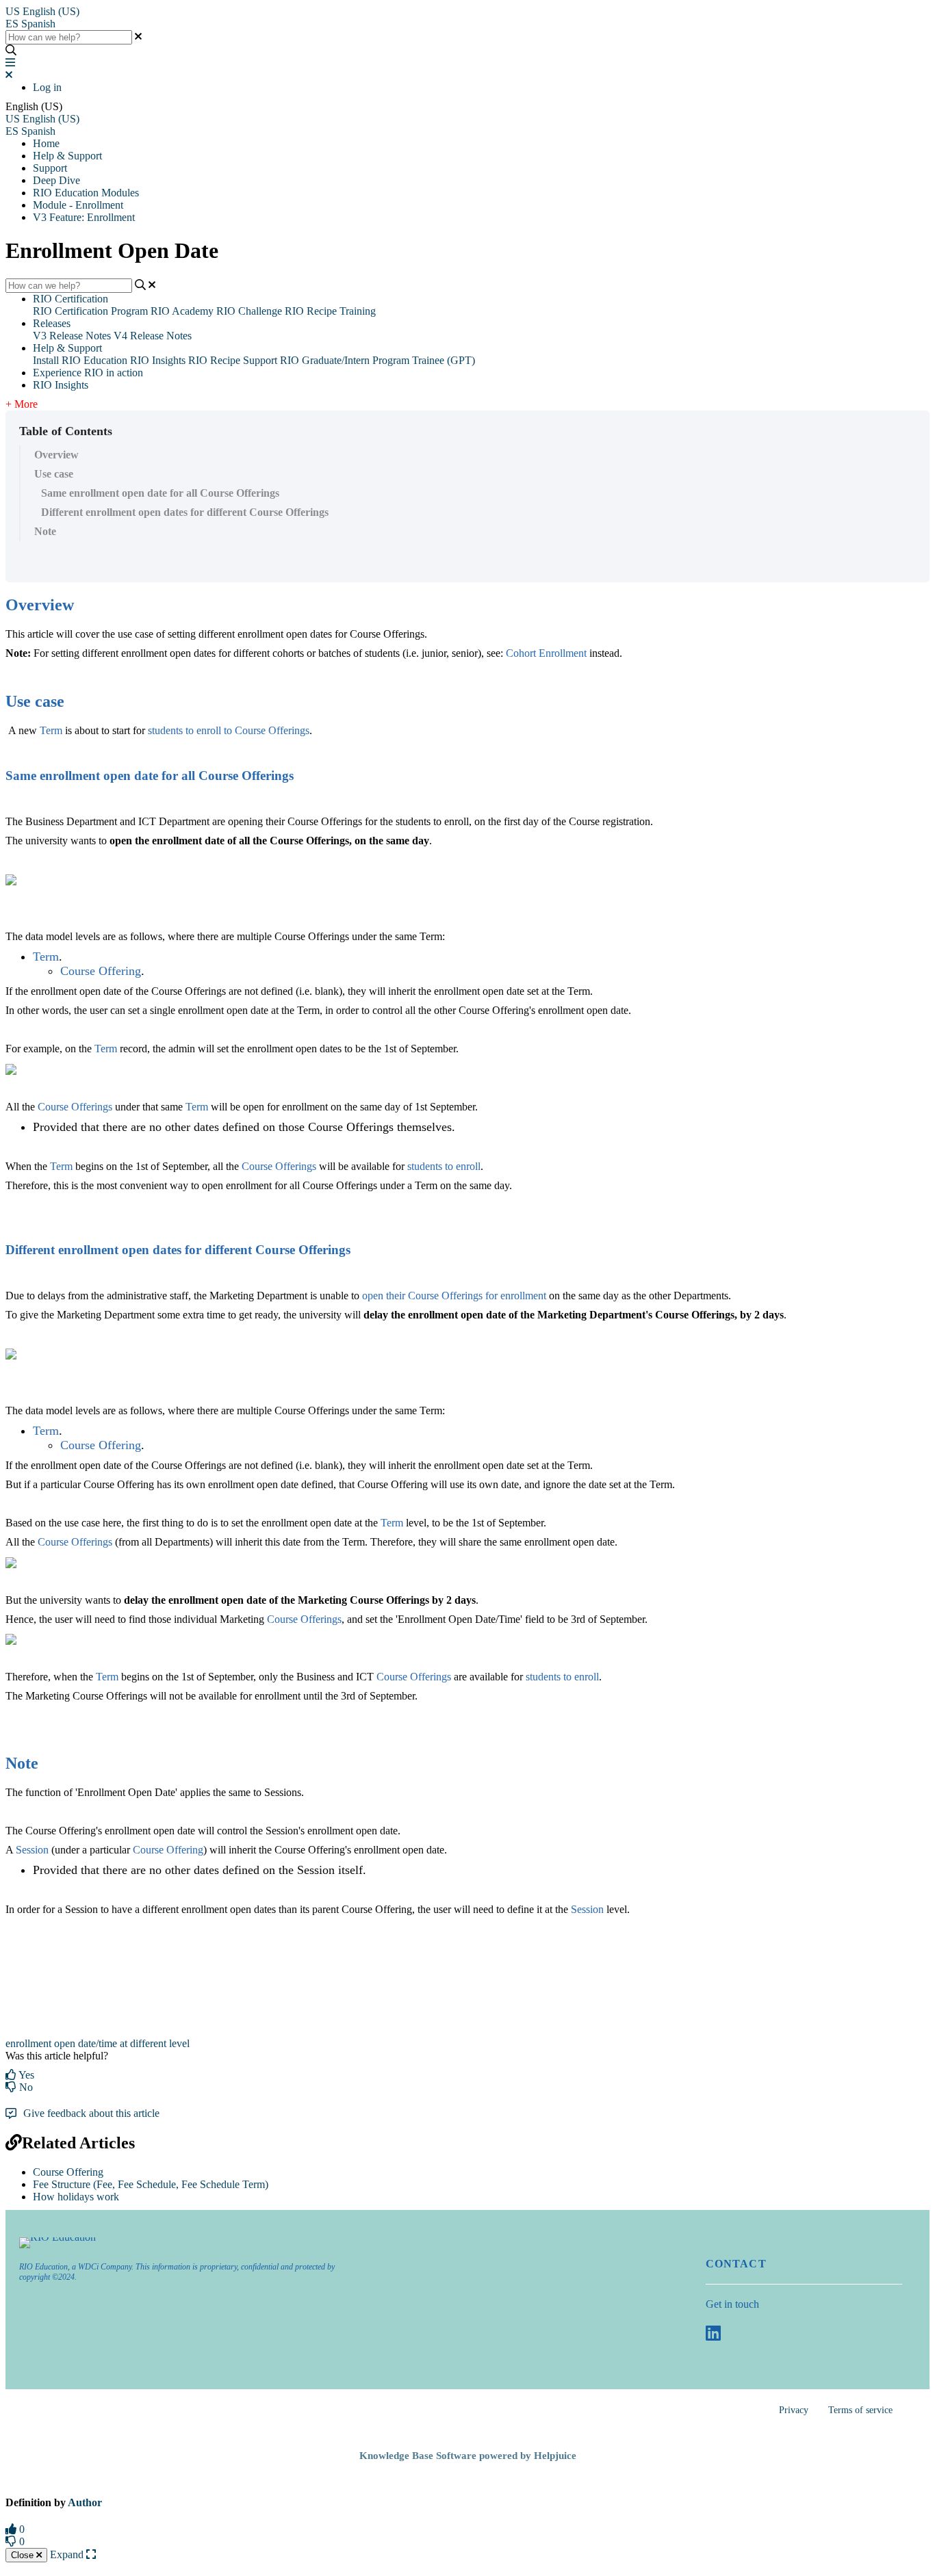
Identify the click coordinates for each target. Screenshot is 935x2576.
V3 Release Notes (72, 336)
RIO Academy (182, 311)
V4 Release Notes (153, 336)
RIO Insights (158, 360)
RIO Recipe (214, 360)
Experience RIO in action (88, 373)
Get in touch (732, 2304)
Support (50, 168)
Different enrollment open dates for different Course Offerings (185, 512)
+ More (22, 404)
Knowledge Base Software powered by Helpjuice (468, 2456)
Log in (47, 87)
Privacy (794, 2410)
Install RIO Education (80, 360)
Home (46, 143)
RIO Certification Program (90, 311)
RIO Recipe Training (330, 311)
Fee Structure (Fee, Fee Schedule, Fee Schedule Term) (151, 2184)
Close (24, 2555)
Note (45, 531)
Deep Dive (56, 180)
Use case (54, 474)
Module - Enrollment (78, 205)
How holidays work (76, 2197)
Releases (52, 323)
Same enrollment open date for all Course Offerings (160, 493)
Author (85, 2502)
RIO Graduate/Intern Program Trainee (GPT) (377, 360)
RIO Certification (71, 299)
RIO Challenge (249, 311)
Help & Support (67, 156)
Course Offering (68, 2172)
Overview (56, 455)
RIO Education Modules (86, 193)
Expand (68, 2554)
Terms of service (860, 2410)
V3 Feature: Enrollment (84, 217)
